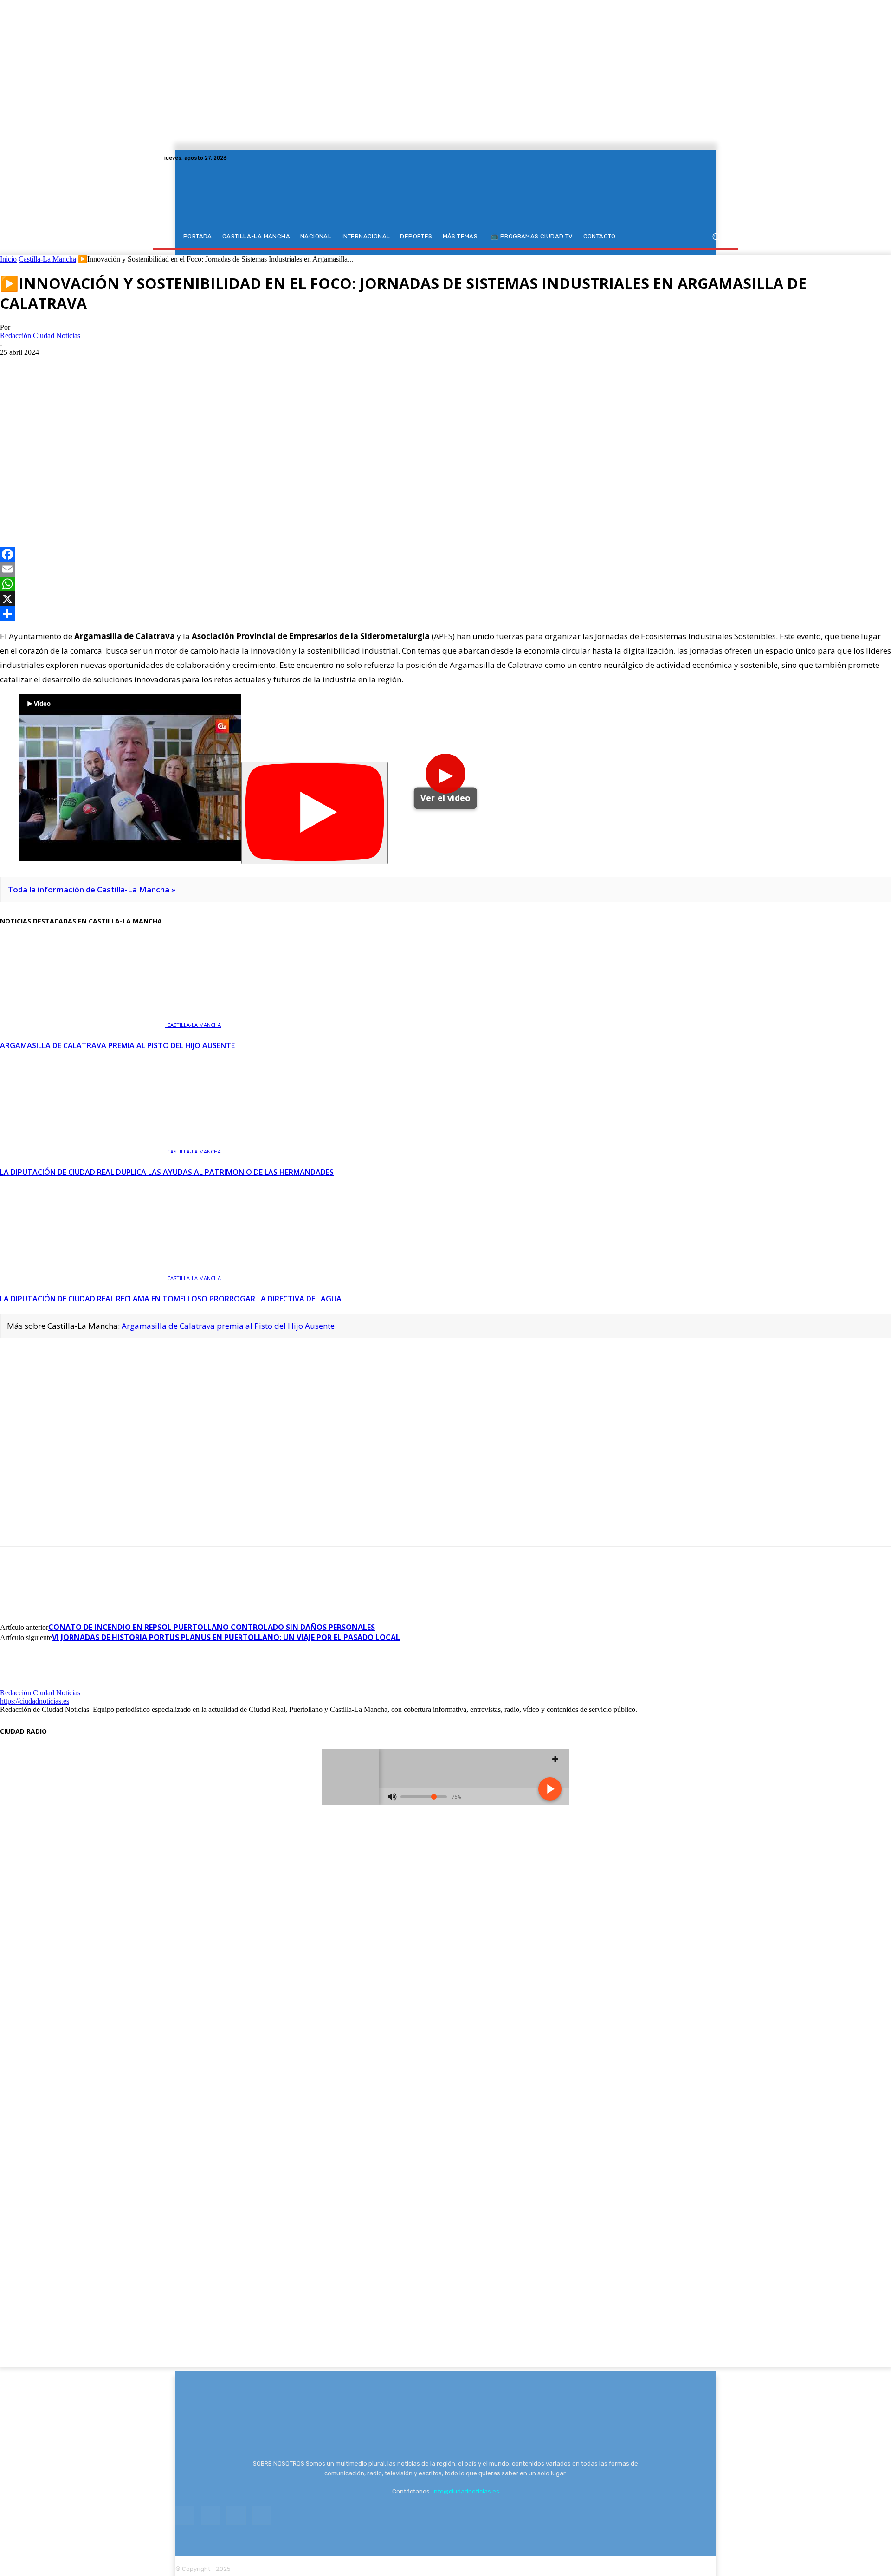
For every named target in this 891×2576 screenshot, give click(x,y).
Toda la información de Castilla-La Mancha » (92, 889)
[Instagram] (699, 158)
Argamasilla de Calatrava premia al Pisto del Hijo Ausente (117, 1045)
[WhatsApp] (82, 506)
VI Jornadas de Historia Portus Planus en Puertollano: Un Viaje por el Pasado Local (226, 1637)
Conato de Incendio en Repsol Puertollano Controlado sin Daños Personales (212, 1627)
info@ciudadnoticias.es (466, 2491)
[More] (116, 506)
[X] (710, 158)
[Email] (445, 569)
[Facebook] (688, 158)
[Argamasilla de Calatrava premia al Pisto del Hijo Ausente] (84, 1024)
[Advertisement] (445, 426)
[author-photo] (22, 1684)
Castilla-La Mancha (47, 259)
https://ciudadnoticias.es (35, 1701)
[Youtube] (721, 158)
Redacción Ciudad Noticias (40, 336)
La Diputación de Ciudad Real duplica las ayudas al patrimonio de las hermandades (167, 1172)
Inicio (8, 259)
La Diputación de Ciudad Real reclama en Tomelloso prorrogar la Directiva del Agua (171, 1299)
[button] (716, 237)
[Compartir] (445, 614)
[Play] (315, 813)
